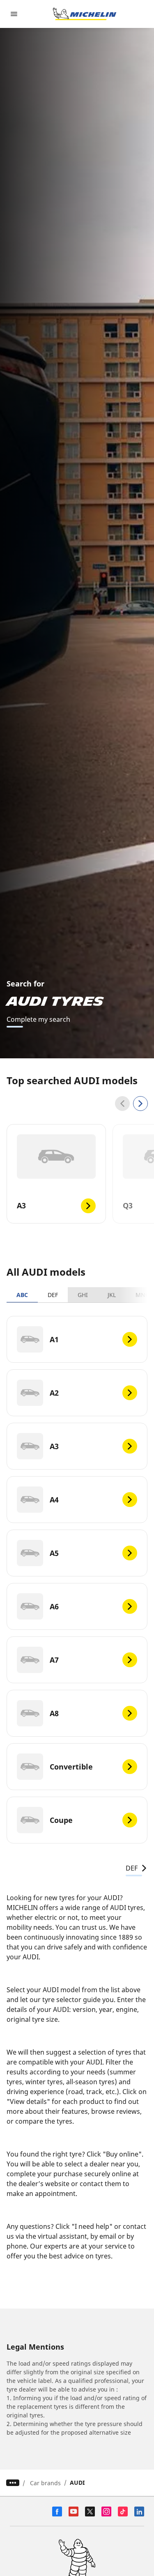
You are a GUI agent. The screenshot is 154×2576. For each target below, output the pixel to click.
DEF (53, 1295)
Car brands (45, 2483)
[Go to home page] (85, 14)
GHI (83, 1295)
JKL (112, 1295)
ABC (22, 1295)
